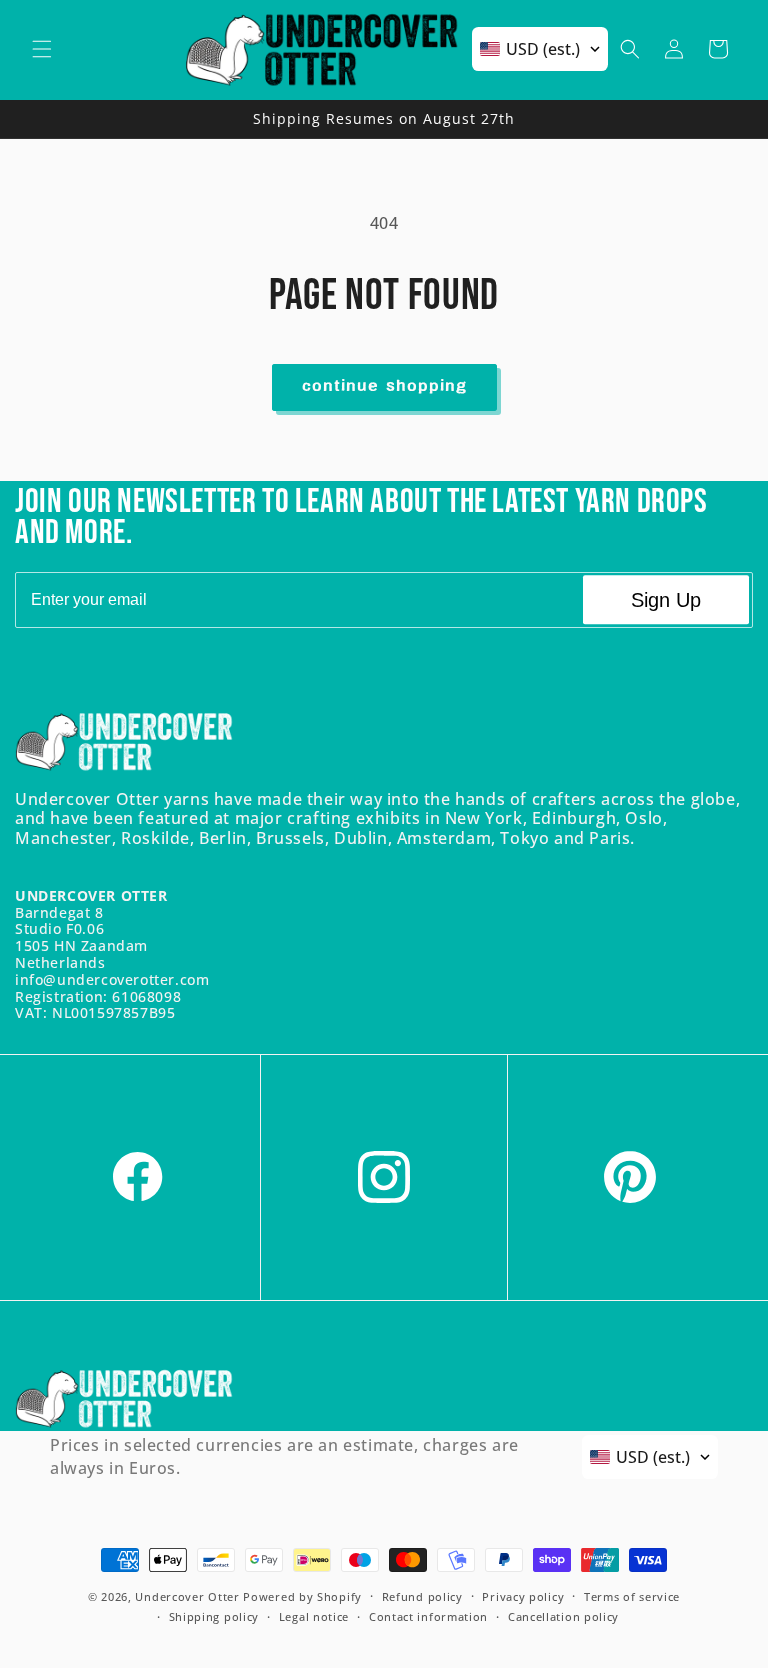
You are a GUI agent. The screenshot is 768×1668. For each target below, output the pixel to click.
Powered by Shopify (302, 1596)
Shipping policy (214, 1616)
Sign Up (666, 600)
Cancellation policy (563, 1616)
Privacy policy (523, 1596)
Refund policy (422, 1596)
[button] (42, 49)
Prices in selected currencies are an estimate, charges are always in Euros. (284, 1456)
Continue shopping (384, 386)
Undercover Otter (187, 1596)
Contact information (428, 1616)
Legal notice (314, 1616)
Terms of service (632, 1596)
